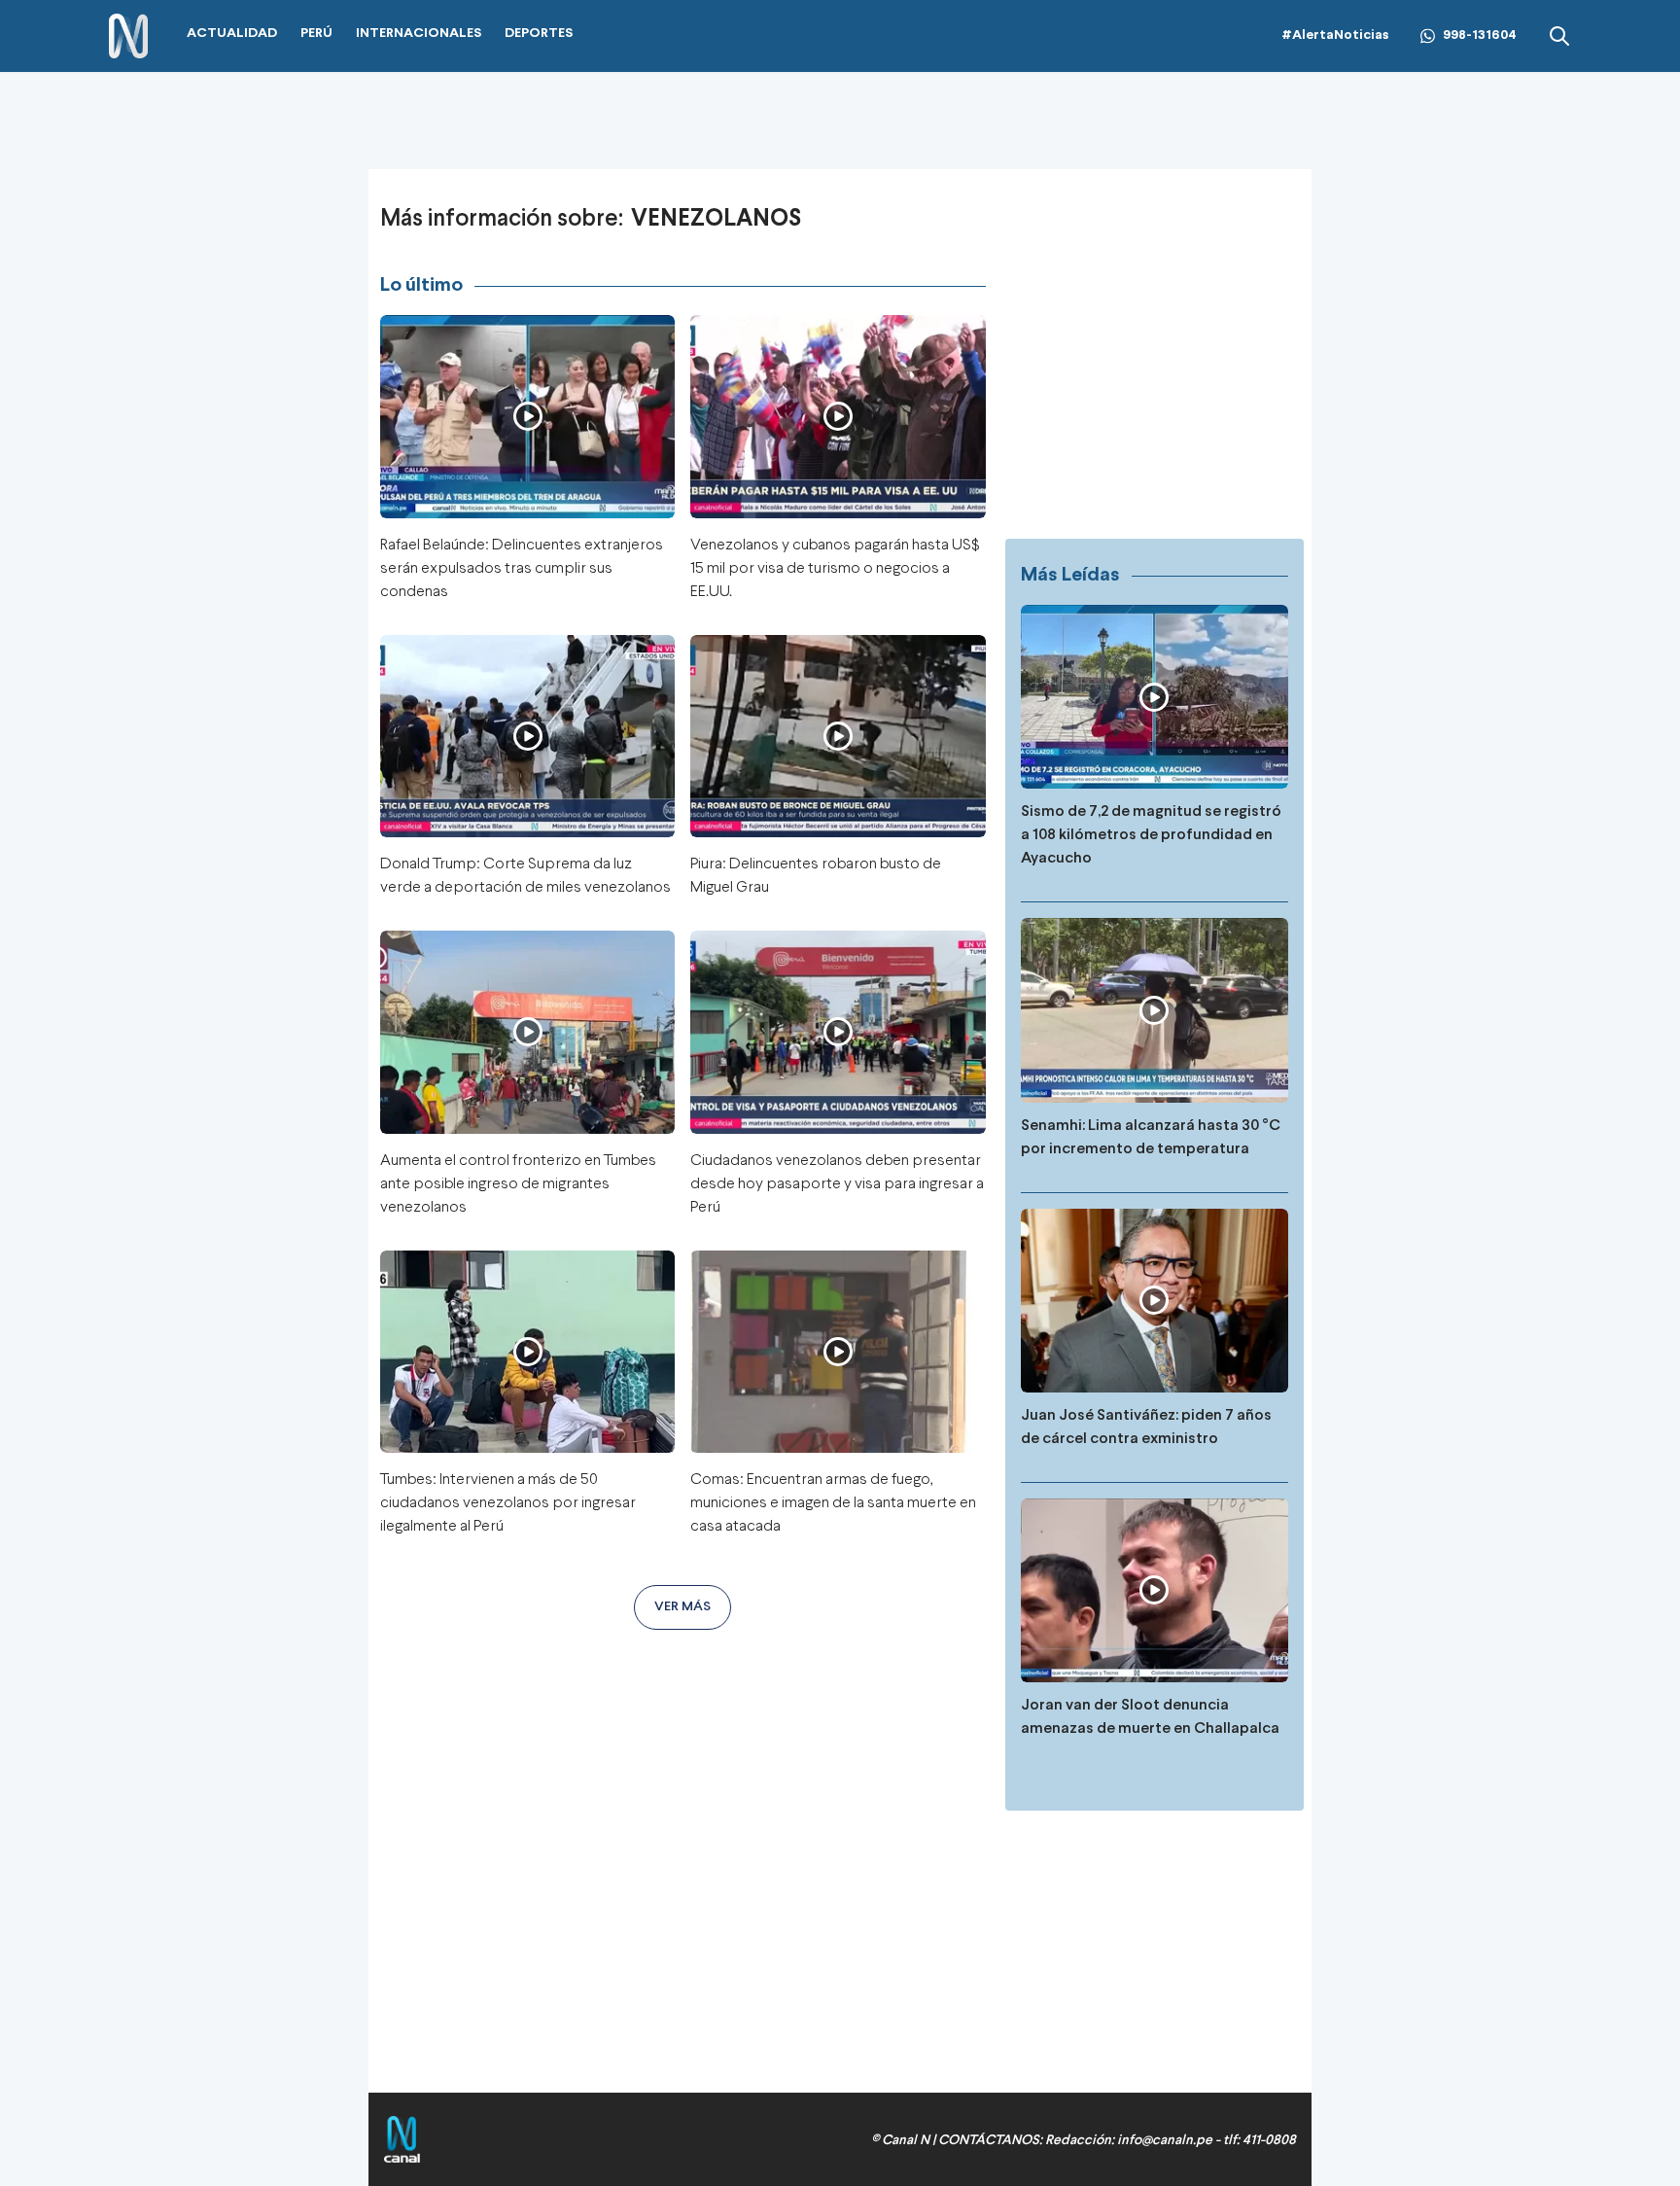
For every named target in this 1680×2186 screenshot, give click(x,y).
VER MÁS (682, 1607)
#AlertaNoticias (1335, 35)
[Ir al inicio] (128, 36)
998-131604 (1480, 35)
